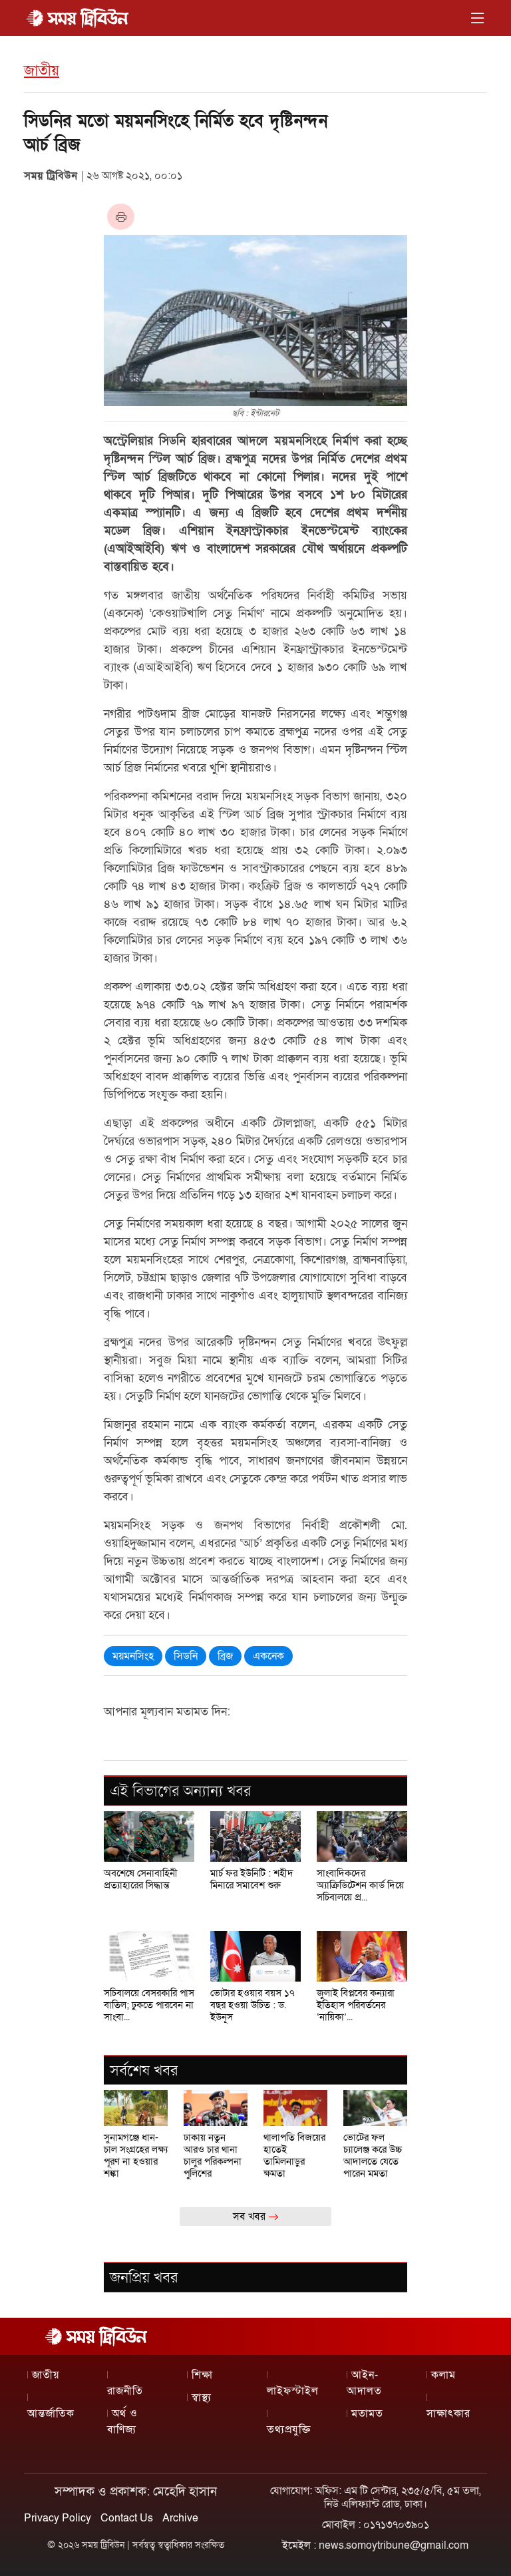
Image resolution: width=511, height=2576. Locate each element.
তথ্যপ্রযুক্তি (289, 2430)
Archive (180, 2518)
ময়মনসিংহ (133, 1656)
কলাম (443, 2375)
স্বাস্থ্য (202, 2398)
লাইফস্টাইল (293, 2391)
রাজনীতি (125, 2391)
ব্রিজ (225, 1656)
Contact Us (127, 2518)
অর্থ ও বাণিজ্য (122, 2422)
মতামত (367, 2414)
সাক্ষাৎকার (448, 2414)
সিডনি (186, 1656)
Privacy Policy (58, 2518)
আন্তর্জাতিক (51, 2414)
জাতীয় (42, 71)
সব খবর (251, 2217)
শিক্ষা (202, 2375)
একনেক (268, 1656)
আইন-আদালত (364, 2383)
